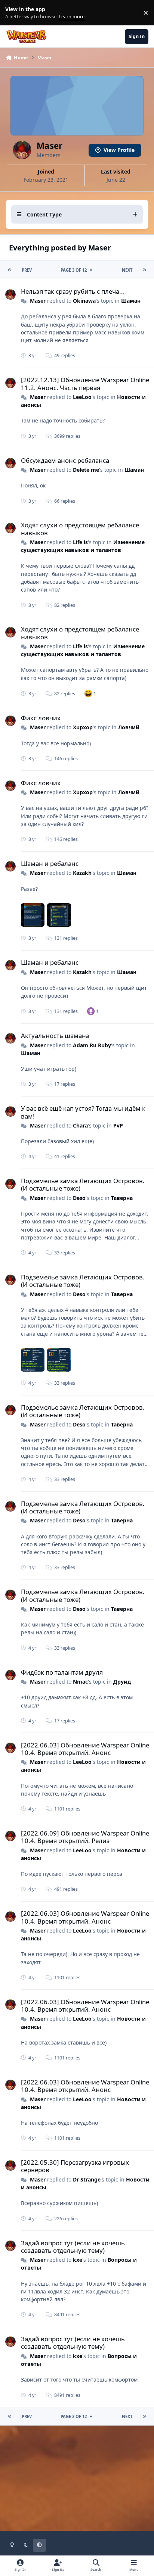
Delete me (86, 470)
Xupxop (83, 727)
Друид (122, 1682)
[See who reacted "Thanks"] (91, 1011)
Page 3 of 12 (74, 270)
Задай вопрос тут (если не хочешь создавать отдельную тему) (73, 2247)
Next (127, 270)
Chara (80, 1125)
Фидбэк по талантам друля (62, 1672)
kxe (78, 2260)
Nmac (80, 1682)
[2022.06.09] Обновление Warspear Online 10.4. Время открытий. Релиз (85, 1837)
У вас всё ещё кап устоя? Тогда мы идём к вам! (83, 1112)
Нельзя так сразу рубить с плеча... (73, 291)
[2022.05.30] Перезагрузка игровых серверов (75, 2166)
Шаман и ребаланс (50, 863)
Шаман (131, 301)
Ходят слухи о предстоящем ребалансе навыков (80, 529)
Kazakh (82, 873)
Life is (80, 542)
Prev (27, 270)
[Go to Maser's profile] (10, 294)
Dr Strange (87, 2179)
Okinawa (84, 301)
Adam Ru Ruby (92, 1045)
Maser (38, 301)
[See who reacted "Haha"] (88, 693)
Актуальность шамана (55, 1036)
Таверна (122, 1198)
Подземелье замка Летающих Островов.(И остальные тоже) (83, 1184)
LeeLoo (82, 397)
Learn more (14, 13)
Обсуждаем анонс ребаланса (65, 460)
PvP (118, 1125)
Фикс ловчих (41, 718)
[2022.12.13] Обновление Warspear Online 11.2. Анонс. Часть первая (85, 383)
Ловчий (129, 727)
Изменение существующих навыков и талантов (83, 546)
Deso (79, 1198)
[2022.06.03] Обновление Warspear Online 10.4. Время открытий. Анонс (85, 1749)
